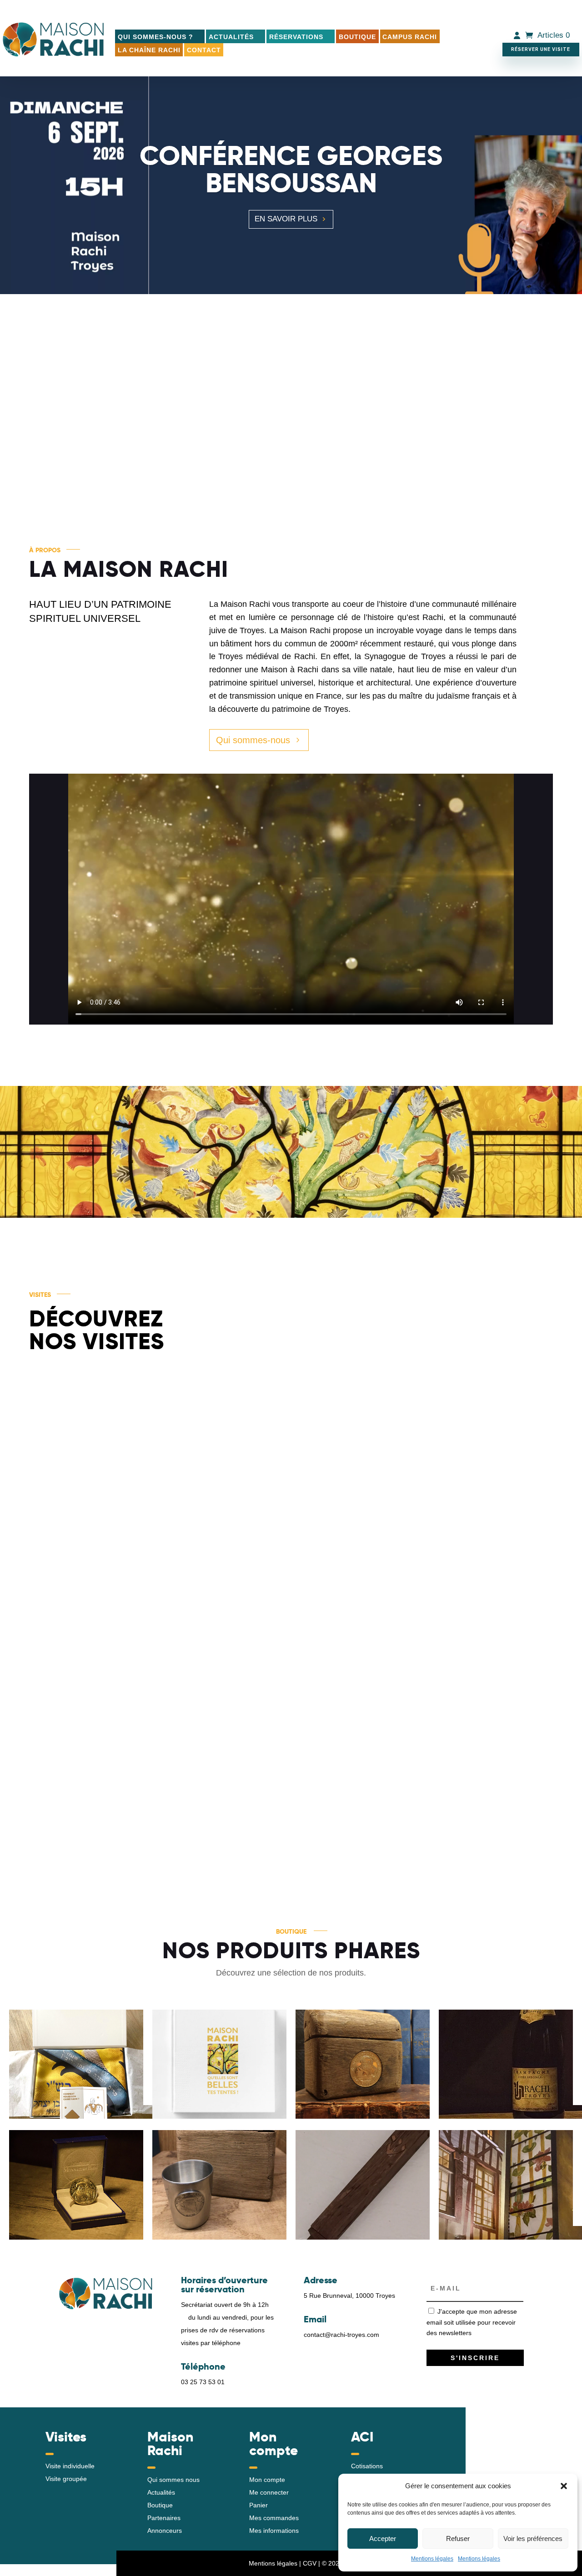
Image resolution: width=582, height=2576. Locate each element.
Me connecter (269, 2492)
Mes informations (274, 2531)
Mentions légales (432, 2559)
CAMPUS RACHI (410, 37)
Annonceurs (165, 2531)
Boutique (357, 37)
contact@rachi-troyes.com (341, 2335)
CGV (310, 2563)
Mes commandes (274, 2518)
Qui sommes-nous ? (156, 37)
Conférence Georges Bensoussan (291, 169)
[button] (564, 2486)
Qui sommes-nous (253, 740)
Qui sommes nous (173, 2480)
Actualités (231, 37)
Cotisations (367, 2466)
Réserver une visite (541, 49)
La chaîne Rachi (149, 50)
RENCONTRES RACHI (194, 1767)
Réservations (296, 37)
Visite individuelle (70, 2466)
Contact (204, 50)
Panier (258, 2505)
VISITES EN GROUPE (184, 1484)
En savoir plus (286, 219)
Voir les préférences (533, 2538)
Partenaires (164, 2518)
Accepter (383, 2538)
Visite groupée (66, 2479)
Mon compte (267, 2480)
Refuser (458, 2538)
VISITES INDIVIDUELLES (426, 1575)
